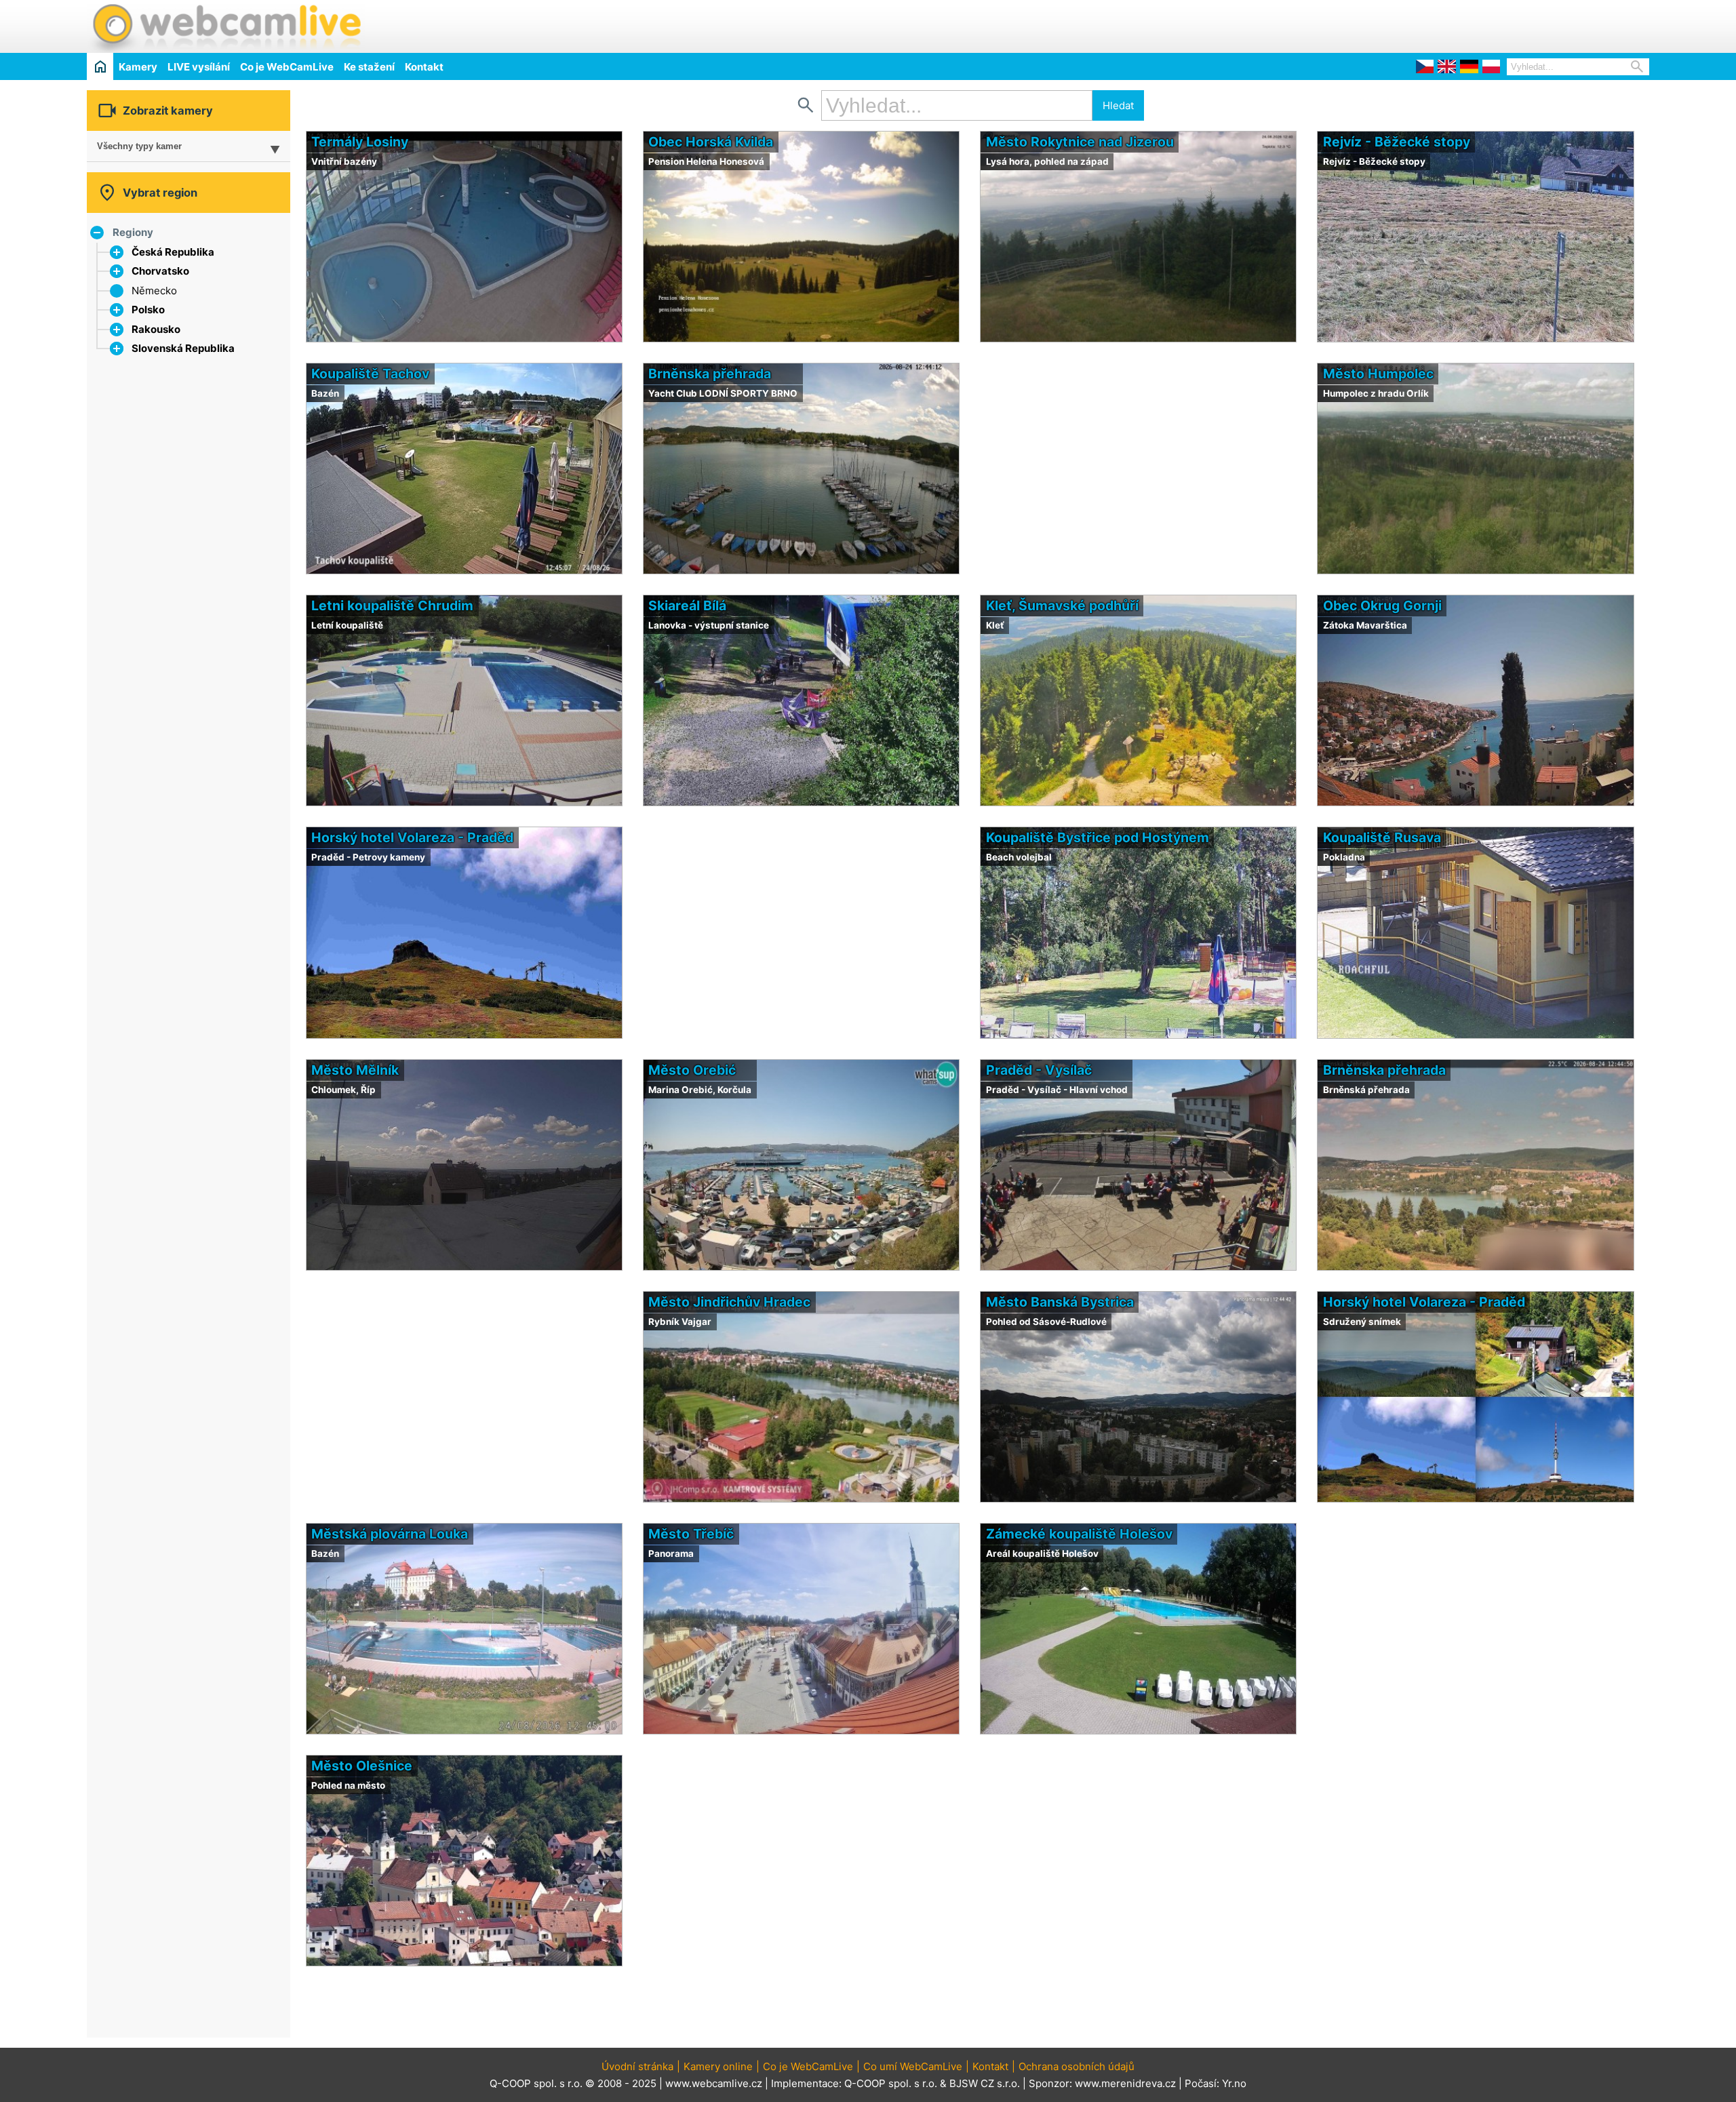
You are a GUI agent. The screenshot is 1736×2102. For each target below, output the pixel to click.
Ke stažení (369, 67)
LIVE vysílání (199, 67)
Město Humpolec (1378, 374)
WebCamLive (226, 26)
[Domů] (100, 66)
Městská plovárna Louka (390, 1534)
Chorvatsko (160, 271)
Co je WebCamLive (287, 67)
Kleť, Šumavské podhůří (1062, 606)
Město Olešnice (362, 1766)
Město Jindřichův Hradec (729, 1302)
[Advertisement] (1491, 24)
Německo (154, 291)
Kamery (138, 67)
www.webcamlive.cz (714, 2083)
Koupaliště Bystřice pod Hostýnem (1098, 837)
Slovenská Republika (183, 348)
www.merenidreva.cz (1125, 2083)
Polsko (148, 310)
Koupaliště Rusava (1382, 837)
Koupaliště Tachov (370, 374)
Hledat (1118, 105)
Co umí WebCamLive (913, 2066)
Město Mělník (355, 1070)
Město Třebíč (691, 1534)
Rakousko (156, 329)
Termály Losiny (360, 142)
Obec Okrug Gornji (1382, 606)
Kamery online (718, 2066)
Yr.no (1234, 2083)
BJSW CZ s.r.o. (985, 2083)
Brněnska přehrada (710, 374)
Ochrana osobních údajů (1077, 2066)
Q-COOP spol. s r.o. (891, 2083)
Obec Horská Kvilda (711, 142)
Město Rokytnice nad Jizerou (1080, 142)
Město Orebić (692, 1070)
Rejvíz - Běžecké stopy (1397, 142)
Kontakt (424, 67)
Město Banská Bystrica (1060, 1302)
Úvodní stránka (637, 2066)
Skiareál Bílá (687, 606)
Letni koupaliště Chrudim (392, 606)
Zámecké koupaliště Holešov (1079, 1534)
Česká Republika (173, 252)
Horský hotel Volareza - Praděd (412, 837)
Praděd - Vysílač (1039, 1070)
